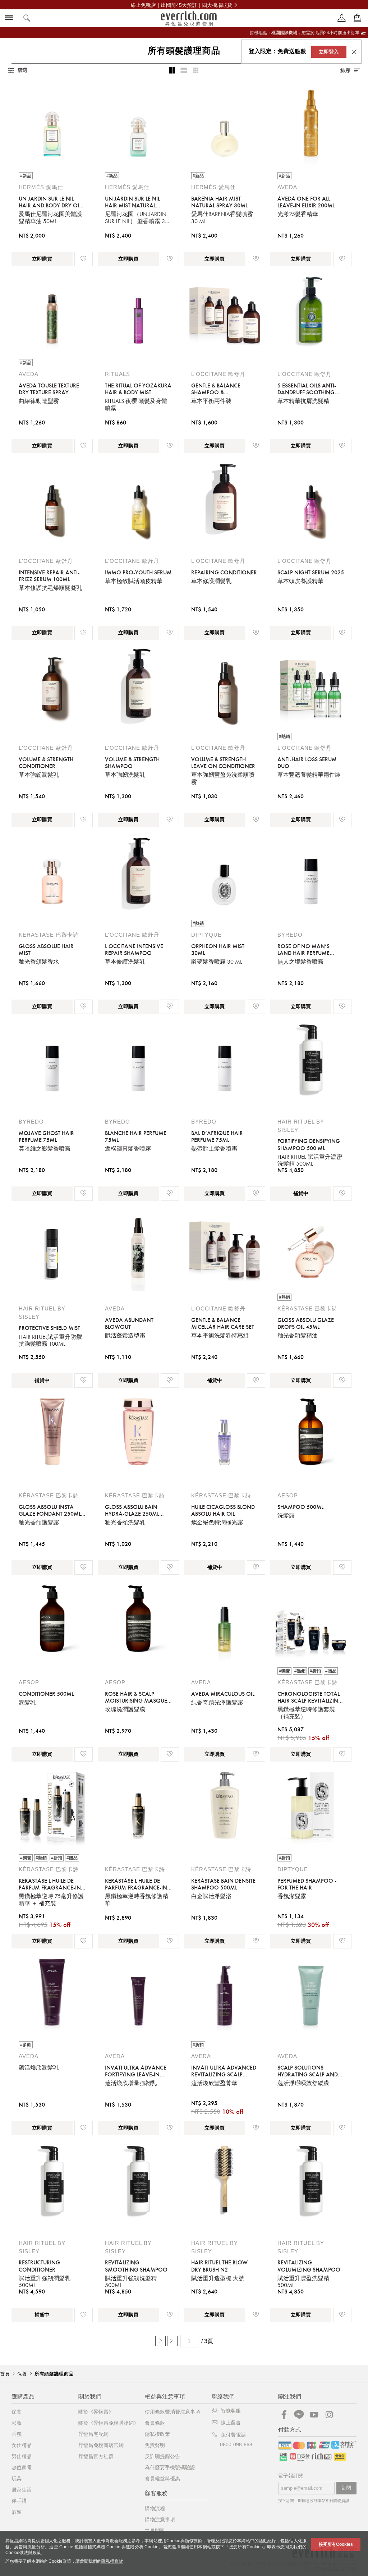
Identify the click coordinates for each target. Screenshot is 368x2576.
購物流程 (155, 2508)
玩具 (17, 2479)
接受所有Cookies (336, 2544)
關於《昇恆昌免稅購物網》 (109, 2423)
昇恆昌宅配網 (93, 2434)
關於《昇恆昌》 (96, 2412)
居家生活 (22, 2490)
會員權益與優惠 (162, 2479)
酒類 (17, 2512)
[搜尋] (27, 19)
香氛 (17, 2434)
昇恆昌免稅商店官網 (101, 2445)
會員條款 (155, 2423)
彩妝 (17, 2423)
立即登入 (329, 52)
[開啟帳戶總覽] (342, 18)
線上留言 (231, 2423)
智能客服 (231, 2411)
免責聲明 (155, 2445)
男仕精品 (22, 2456)
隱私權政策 (157, 2434)
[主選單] (9, 19)
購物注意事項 (160, 2520)
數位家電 (22, 2467)
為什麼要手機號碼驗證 (170, 2467)
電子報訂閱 (291, 2476)
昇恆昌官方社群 (96, 2456)
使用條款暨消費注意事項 (172, 2412)
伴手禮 (19, 2501)
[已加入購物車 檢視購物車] (357, 18)
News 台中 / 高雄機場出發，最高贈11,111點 (181, 5)
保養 (17, 2412)
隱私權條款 (112, 2561)
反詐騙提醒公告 (162, 2456)
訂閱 (346, 2488)
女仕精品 (22, 2445)
